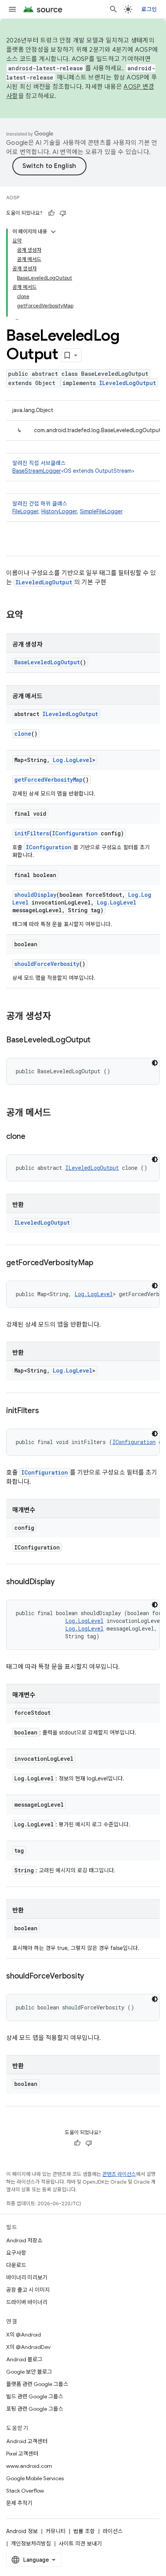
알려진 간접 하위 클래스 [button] (68, 507)
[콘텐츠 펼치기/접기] (53, 232)
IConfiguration (75, 833)
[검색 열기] (113, 9)
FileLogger (25, 511)
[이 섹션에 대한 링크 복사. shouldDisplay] (63, 1582)
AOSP (13, 198)
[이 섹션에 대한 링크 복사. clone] (33, 1137)
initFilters (32, 833)
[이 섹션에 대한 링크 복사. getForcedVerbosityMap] (101, 1263)
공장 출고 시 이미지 (28, 2290)
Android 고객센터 (27, 2441)
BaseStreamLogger (37, 471)
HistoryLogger (59, 511)
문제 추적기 (19, 2503)
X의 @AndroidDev (28, 2347)
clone (23, 734)
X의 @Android (24, 2335)
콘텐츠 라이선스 (119, 2174)
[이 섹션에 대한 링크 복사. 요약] (31, 616)
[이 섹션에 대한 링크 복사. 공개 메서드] (59, 1113)
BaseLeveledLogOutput (47, 662)
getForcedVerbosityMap (48, 780)
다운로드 (16, 2265)
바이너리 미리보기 (27, 2277)
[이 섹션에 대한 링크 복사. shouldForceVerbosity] (92, 1977)
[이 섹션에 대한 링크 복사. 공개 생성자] (59, 1017)
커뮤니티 (56, 2531)
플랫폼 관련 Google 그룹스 (37, 2384)
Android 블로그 (24, 2359)
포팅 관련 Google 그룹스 (35, 2409)
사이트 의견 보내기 (80, 2544)
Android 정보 (22, 2531)
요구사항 (16, 2253)
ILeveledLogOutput (128, 383)
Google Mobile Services (35, 2478)
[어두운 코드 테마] (155, 1063)
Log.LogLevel (73, 760)
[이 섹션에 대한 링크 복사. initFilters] (46, 1411)
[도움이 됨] (51, 213)
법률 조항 (84, 2531)
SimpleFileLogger (101, 511)
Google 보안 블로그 (29, 2372)
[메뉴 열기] (12, 9)
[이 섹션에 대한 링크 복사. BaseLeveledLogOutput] (98, 1040)
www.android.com (29, 2466)
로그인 (149, 9)
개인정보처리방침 (31, 2544)
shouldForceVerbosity (47, 964)
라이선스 (113, 2531)
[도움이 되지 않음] (63, 213)
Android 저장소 (24, 2240)
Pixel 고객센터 (22, 2454)
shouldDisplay (35, 895)
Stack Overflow (25, 2491)
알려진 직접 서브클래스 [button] (73, 467)
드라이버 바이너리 (27, 2302)
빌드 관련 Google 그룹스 (35, 2396)
